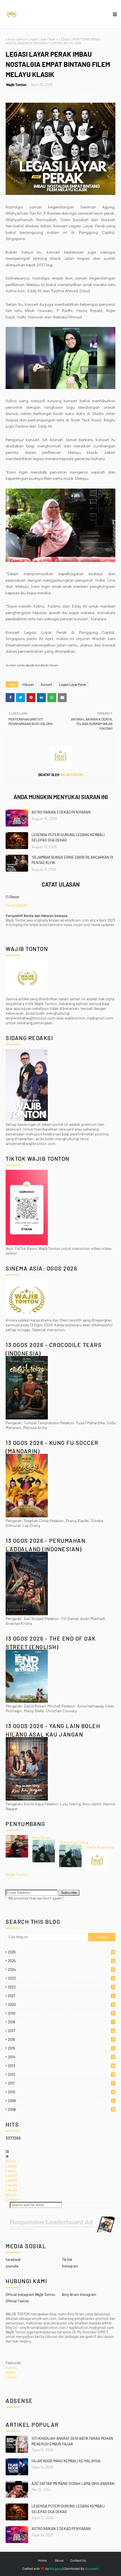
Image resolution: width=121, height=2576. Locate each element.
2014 (61, 2057)
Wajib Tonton (16, 85)
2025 (61, 1961)
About (11, 2194)
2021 (61, 1996)
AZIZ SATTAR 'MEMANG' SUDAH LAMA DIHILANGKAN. (73, 2483)
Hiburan (28, 684)
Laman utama (15, 39)
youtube (12, 2266)
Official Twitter (17, 2301)
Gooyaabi (92, 2568)
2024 (61, 1970)
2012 (62, 2074)
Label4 (11, 2185)
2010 (61, 2092)
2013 (61, 2066)
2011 (61, 2083)
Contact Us (78, 2560)
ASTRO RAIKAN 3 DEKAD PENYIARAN (61, 812)
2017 (61, 2031)
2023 (61, 1978)
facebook (13, 2260)
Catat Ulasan (16, 905)
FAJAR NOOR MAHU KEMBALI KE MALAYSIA (66, 2461)
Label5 (11, 2190)
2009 (61, 2101)
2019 (61, 2013)
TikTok (67, 2260)
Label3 (11, 2180)
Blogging (56, 2568)
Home (11, 2161)
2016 (61, 2039)
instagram (70, 2266)
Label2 (11, 2175)
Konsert (46, 684)
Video (11, 2372)
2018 (61, 2022)
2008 (61, 2109)
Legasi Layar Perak (42, 39)
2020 (61, 2004)
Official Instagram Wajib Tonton (30, 2294)
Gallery (11, 2367)
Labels (11, 2166)
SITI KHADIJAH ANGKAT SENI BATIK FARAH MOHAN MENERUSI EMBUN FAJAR (72, 2441)
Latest (11, 2377)
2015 (61, 2048)
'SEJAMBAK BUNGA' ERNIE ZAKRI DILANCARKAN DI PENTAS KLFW (72, 860)
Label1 (11, 2171)
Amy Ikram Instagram (79, 2294)
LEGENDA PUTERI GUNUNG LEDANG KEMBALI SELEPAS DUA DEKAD (68, 838)
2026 (62, 1952)
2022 (61, 1987)
